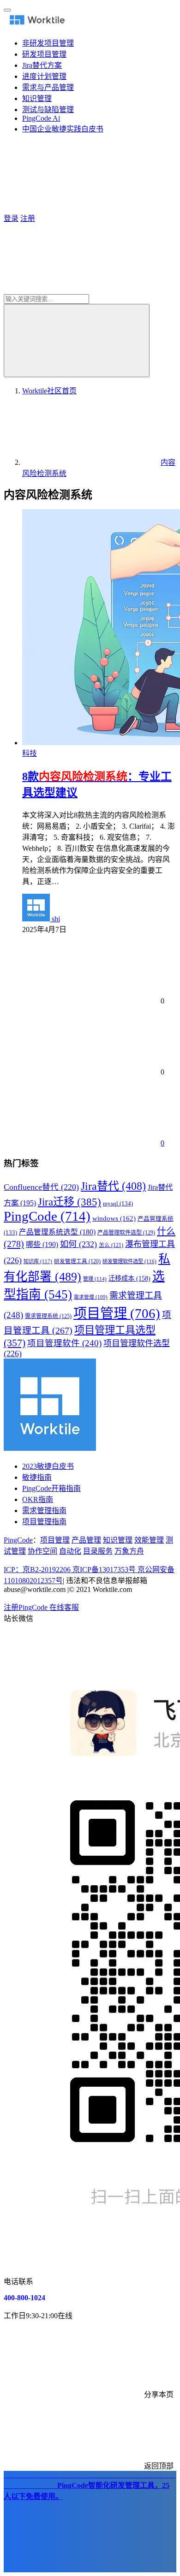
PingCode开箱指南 (51, 1488)
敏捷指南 (37, 1477)
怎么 (111, 1245)
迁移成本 (129, 1278)
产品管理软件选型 (126, 1233)
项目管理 (117, 1313)
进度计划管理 (44, 76)
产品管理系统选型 (57, 1232)
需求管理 (91, 1297)
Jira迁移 (69, 1202)
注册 (28, 218)
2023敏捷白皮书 (48, 1466)
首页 (49, 391)
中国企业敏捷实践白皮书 (63, 129)
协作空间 (42, 1551)
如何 (78, 1244)
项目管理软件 (64, 1343)
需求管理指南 (44, 1511)
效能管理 (149, 1540)
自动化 (70, 1551)
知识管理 (37, 98)
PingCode (47, 1216)
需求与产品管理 (48, 87)
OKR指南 (38, 1499)
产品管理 (86, 1540)
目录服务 (98, 1551)
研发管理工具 (77, 1261)
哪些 (42, 1245)
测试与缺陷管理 (48, 110)
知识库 (38, 1261)
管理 (95, 1279)
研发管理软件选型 (129, 1261)
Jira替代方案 (42, 65)
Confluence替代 (41, 1187)
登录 (11, 218)
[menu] (7, 10)
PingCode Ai (41, 118)
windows (114, 1218)
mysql (118, 1204)
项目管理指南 (44, 1522)
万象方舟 (129, 1551)
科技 (30, 753)
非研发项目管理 (48, 43)
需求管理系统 (48, 1316)
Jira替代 (113, 1186)
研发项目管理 (44, 54)
